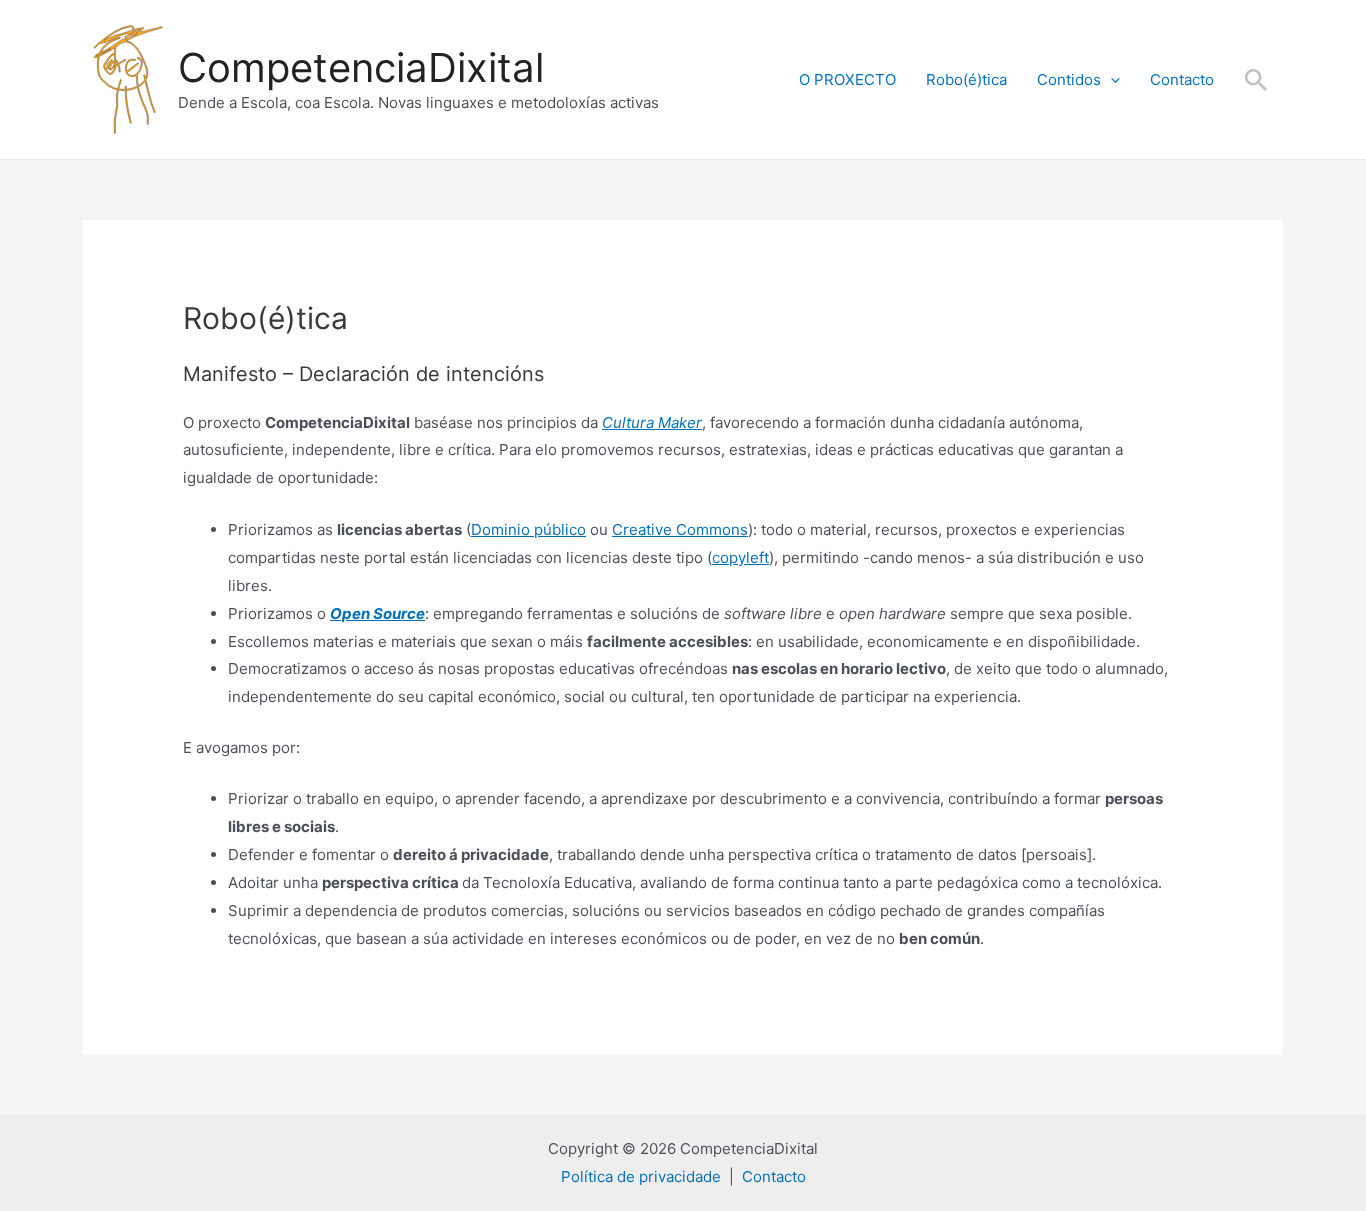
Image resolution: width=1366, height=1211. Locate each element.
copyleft (740, 557)
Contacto (1182, 79)
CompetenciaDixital (361, 67)
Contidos (1069, 79)
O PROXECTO (847, 79)
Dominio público (528, 529)
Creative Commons (680, 529)
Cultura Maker (652, 422)
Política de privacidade (641, 1176)
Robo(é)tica (966, 79)
